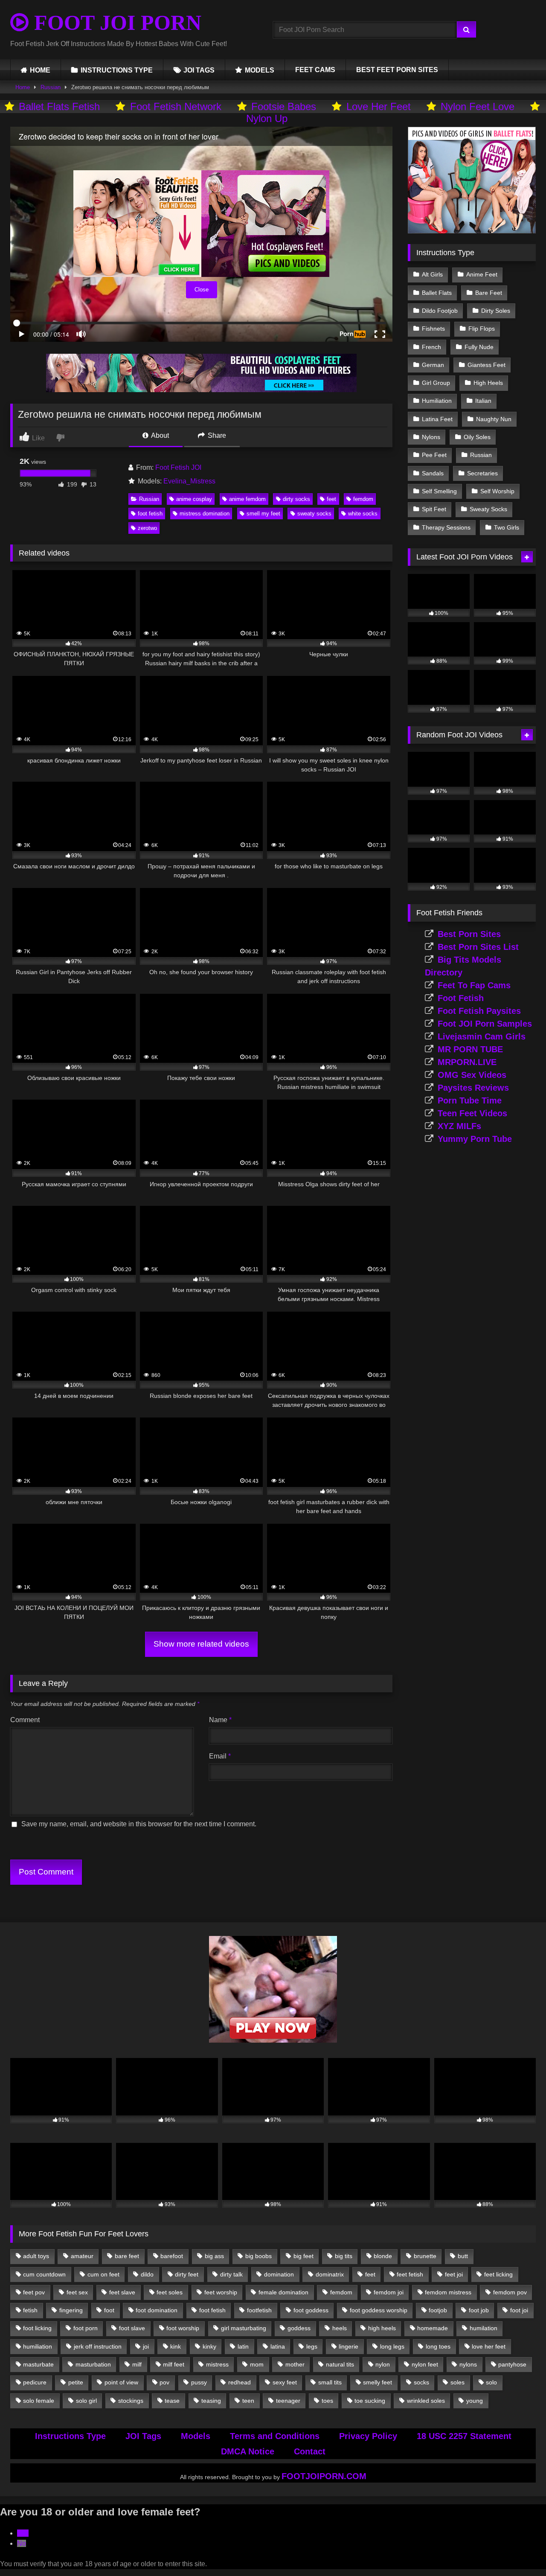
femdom (363, 499)
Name (220, 1720)
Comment (25, 1720)
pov (164, 2382)
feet (331, 499)
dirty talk (231, 2274)
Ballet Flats (437, 293)
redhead (240, 2382)
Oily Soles (477, 437)
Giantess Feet (486, 365)
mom (257, 2364)
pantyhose (512, 2364)
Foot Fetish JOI (178, 467)
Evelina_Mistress (189, 481)
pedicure (35, 2382)
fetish (30, 2310)
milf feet (174, 2364)
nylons (468, 2364)
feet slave (122, 2292)
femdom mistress (448, 2292)
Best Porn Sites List (478, 947)
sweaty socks (314, 514)
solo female (39, 2401)
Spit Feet (434, 509)
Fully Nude (479, 347)
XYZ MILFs (459, 1126)
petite (76, 2382)
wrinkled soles (426, 2401)
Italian (483, 401)
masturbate (38, 2364)
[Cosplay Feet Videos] (201, 390)
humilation (484, 2328)
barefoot (172, 2256)
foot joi (519, 2310)
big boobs (258, 2256)
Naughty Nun (494, 419)
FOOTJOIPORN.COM (324, 2476)
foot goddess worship (379, 2310)
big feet (303, 2256)
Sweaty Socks (488, 509)
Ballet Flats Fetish (59, 106)
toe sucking (370, 2401)
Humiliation (437, 401)
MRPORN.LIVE (467, 1062)
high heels (382, 2328)
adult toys (36, 2256)
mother (295, 2364)
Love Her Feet (379, 106)
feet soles (170, 2292)
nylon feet (425, 2364)
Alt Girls (432, 274)
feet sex (77, 2292)
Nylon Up (267, 118)
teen (248, 2401)
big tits (344, 2256)
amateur (82, 2256)
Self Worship (497, 491)
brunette (425, 2256)
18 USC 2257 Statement (464, 2436)
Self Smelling (439, 491)
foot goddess (311, 2310)
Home (23, 87)
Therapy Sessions (446, 527)
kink (176, 2346)
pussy (199, 2382)
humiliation (38, 2346)
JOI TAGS (199, 70)
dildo (147, 2274)
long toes (438, 2346)
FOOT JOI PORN (115, 23)
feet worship (221, 2292)
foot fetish (150, 514)
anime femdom (247, 499)
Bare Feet (489, 293)
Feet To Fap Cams (474, 985)
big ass (214, 2256)
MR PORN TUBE (470, 1049)
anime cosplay (194, 499)
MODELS (260, 70)
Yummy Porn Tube (475, 1139)
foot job (479, 2310)
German (433, 365)
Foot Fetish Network (176, 106)
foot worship (183, 2328)
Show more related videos (201, 1644)
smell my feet (263, 514)
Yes (23, 2533)
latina (278, 2346)
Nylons (431, 437)
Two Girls (507, 527)
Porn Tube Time (470, 1100)
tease (172, 2401)
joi (146, 2346)
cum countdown (44, 2274)
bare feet (127, 2256)
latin (243, 2346)
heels (340, 2328)
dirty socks (296, 499)
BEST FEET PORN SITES (397, 70)
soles (457, 2382)
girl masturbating (244, 2328)
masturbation (93, 2364)
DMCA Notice (248, 2451)
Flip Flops (482, 329)
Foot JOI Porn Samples (485, 1024)
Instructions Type (70, 2436)
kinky (209, 2346)
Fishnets (433, 329)
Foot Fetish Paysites (479, 1011)
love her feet (489, 2346)
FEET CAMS (315, 70)
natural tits (340, 2364)
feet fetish (410, 2274)
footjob (438, 2310)
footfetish (259, 2310)
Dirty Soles (496, 311)
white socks (363, 514)
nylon (383, 2364)
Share (216, 435)
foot (109, 2310)
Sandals (433, 473)
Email (220, 1756)
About (159, 435)
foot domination (157, 2310)
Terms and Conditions (275, 2436)
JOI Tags (143, 2436)
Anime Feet (482, 274)
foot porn (86, 2328)
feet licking (498, 2274)
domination (279, 2274)
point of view (121, 2382)
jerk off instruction (98, 2346)
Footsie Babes (284, 106)
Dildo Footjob (440, 311)
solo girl (86, 2401)
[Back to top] (520, 2551)
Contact (310, 2451)
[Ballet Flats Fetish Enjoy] (472, 231)
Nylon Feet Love (478, 106)
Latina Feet (437, 419)
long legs (392, 2346)
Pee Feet (434, 455)
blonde (383, 2256)
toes (327, 2401)
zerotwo (147, 528)
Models (196, 2436)
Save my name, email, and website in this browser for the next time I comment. (139, 1824)
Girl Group (436, 383)
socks (421, 2382)
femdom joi (389, 2292)
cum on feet (103, 2274)
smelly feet (378, 2382)
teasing (211, 2401)
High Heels (488, 383)
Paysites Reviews (473, 1088)
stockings (131, 2401)
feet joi (454, 2274)
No (22, 2543)
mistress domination (205, 514)
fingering (71, 2310)
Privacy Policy (368, 2436)
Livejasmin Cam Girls (482, 1036)
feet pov (34, 2292)
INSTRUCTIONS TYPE (117, 70)
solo (491, 2382)
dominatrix (330, 2274)
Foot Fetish (461, 998)
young (475, 2401)
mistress (217, 2364)
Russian (51, 87)
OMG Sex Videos (472, 1075)
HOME (40, 70)
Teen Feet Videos (472, 1113)
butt (463, 2256)
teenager (288, 2401)
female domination (283, 2292)
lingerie (349, 2346)
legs (312, 2346)
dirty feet (187, 2274)
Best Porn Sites (469, 934)
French (431, 347)
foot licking (37, 2328)
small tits (330, 2382)
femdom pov (510, 2292)
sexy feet (285, 2382)
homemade (433, 2328)
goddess (299, 2328)
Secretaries (482, 473)
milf (137, 2364)
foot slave (132, 2328)
